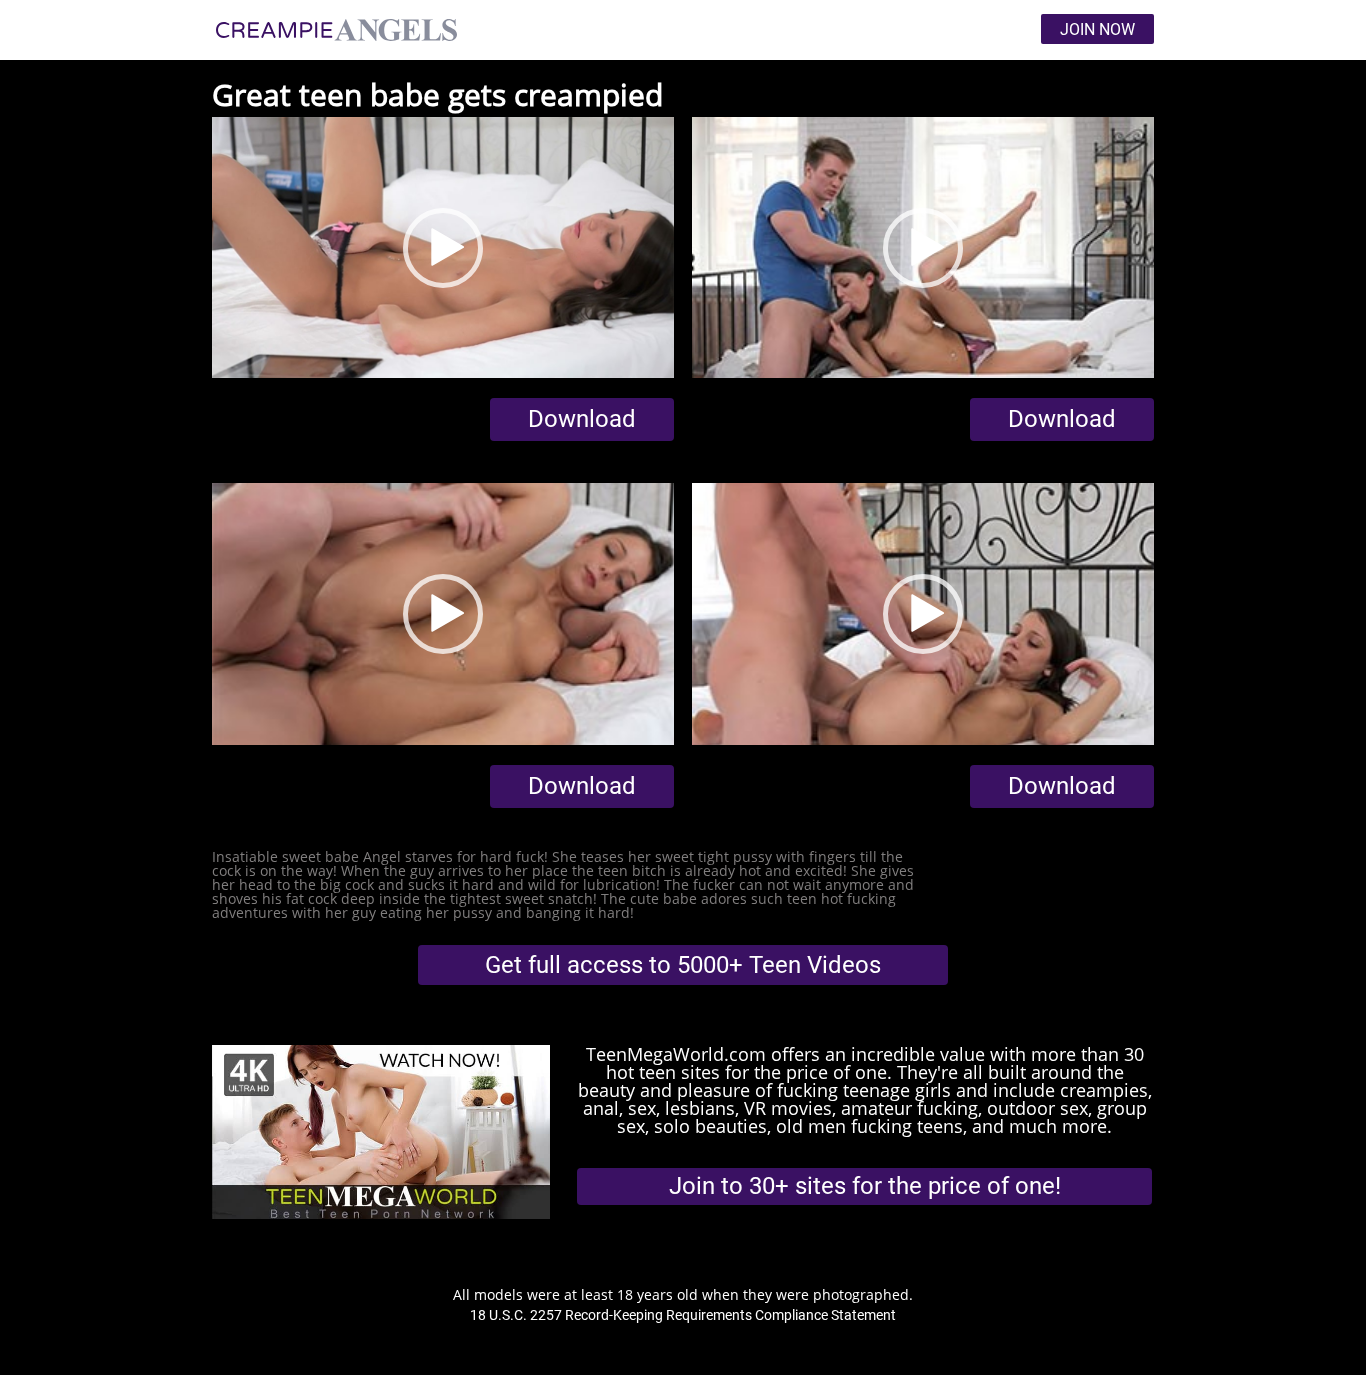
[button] (443, 248)
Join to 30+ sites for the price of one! (865, 1186)
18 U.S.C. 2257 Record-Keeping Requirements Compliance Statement (683, 1315)
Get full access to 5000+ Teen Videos (683, 965)
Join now (1097, 29)
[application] (443, 248)
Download (582, 419)
